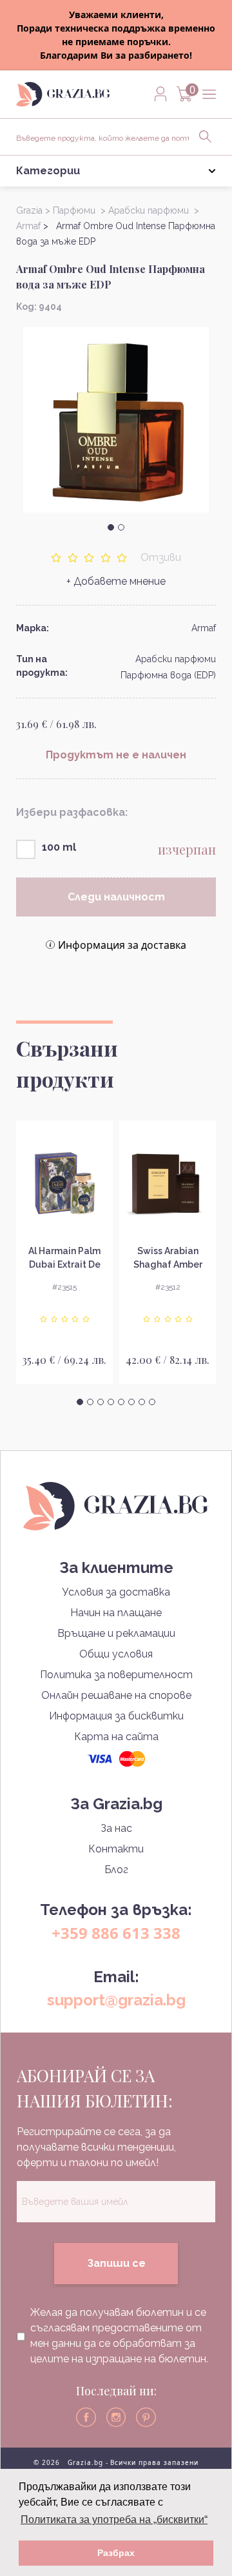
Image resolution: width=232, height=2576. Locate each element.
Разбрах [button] (116, 2553)
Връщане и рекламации (116, 1633)
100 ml (59, 847)
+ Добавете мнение (116, 581)
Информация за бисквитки (116, 1716)
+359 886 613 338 (116, 1933)
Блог (116, 1870)
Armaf (204, 628)
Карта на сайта (116, 1737)
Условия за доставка (116, 1592)
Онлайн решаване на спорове (116, 1695)
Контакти (116, 1849)
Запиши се (116, 2263)
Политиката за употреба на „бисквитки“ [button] (114, 2520)
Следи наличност (116, 897)
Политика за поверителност (116, 1675)
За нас (116, 1828)
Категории (48, 171)
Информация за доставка (122, 945)
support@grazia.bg (116, 2000)
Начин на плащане (116, 1613)
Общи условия (116, 1654)
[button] (111, 527)
